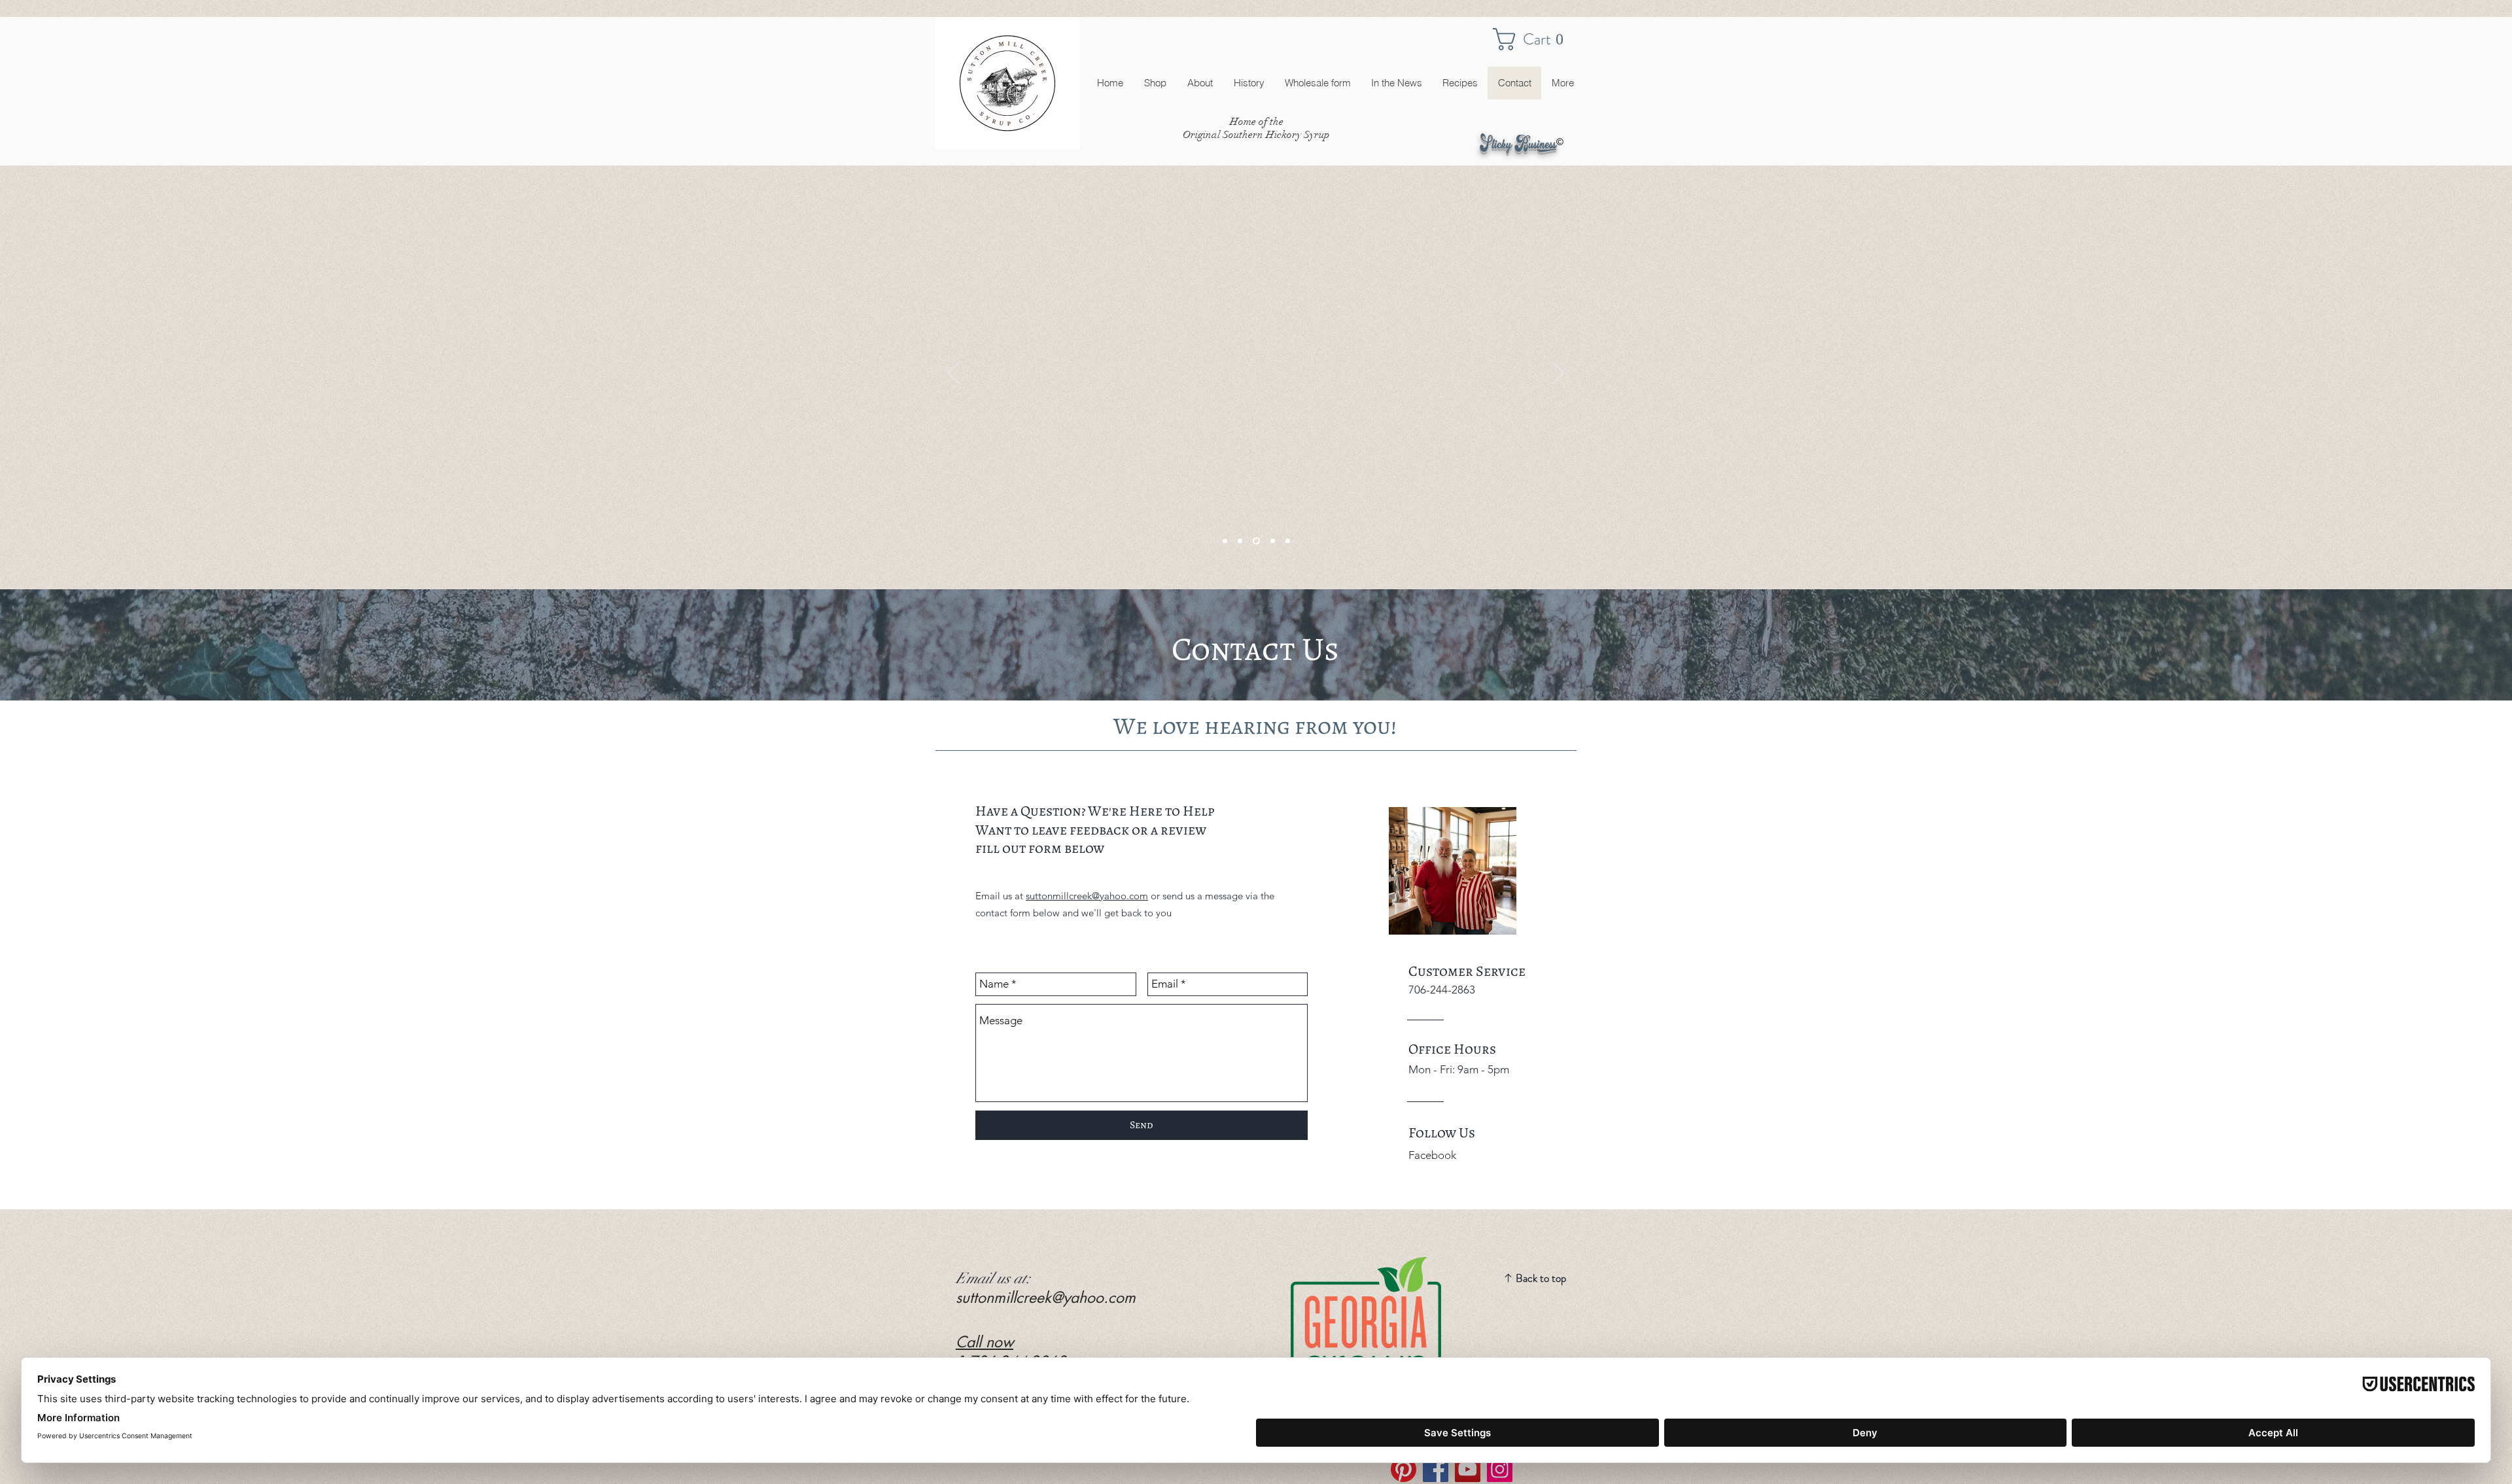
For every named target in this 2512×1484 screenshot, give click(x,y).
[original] (1255, 541)
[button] (1535, 39)
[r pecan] (1288, 541)
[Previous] (954, 373)
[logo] (1225, 541)
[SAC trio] (1271, 541)
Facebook (1432, 1155)
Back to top (1541, 1278)
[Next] (1558, 373)
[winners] (1240, 541)
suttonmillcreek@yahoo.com (1087, 896)
